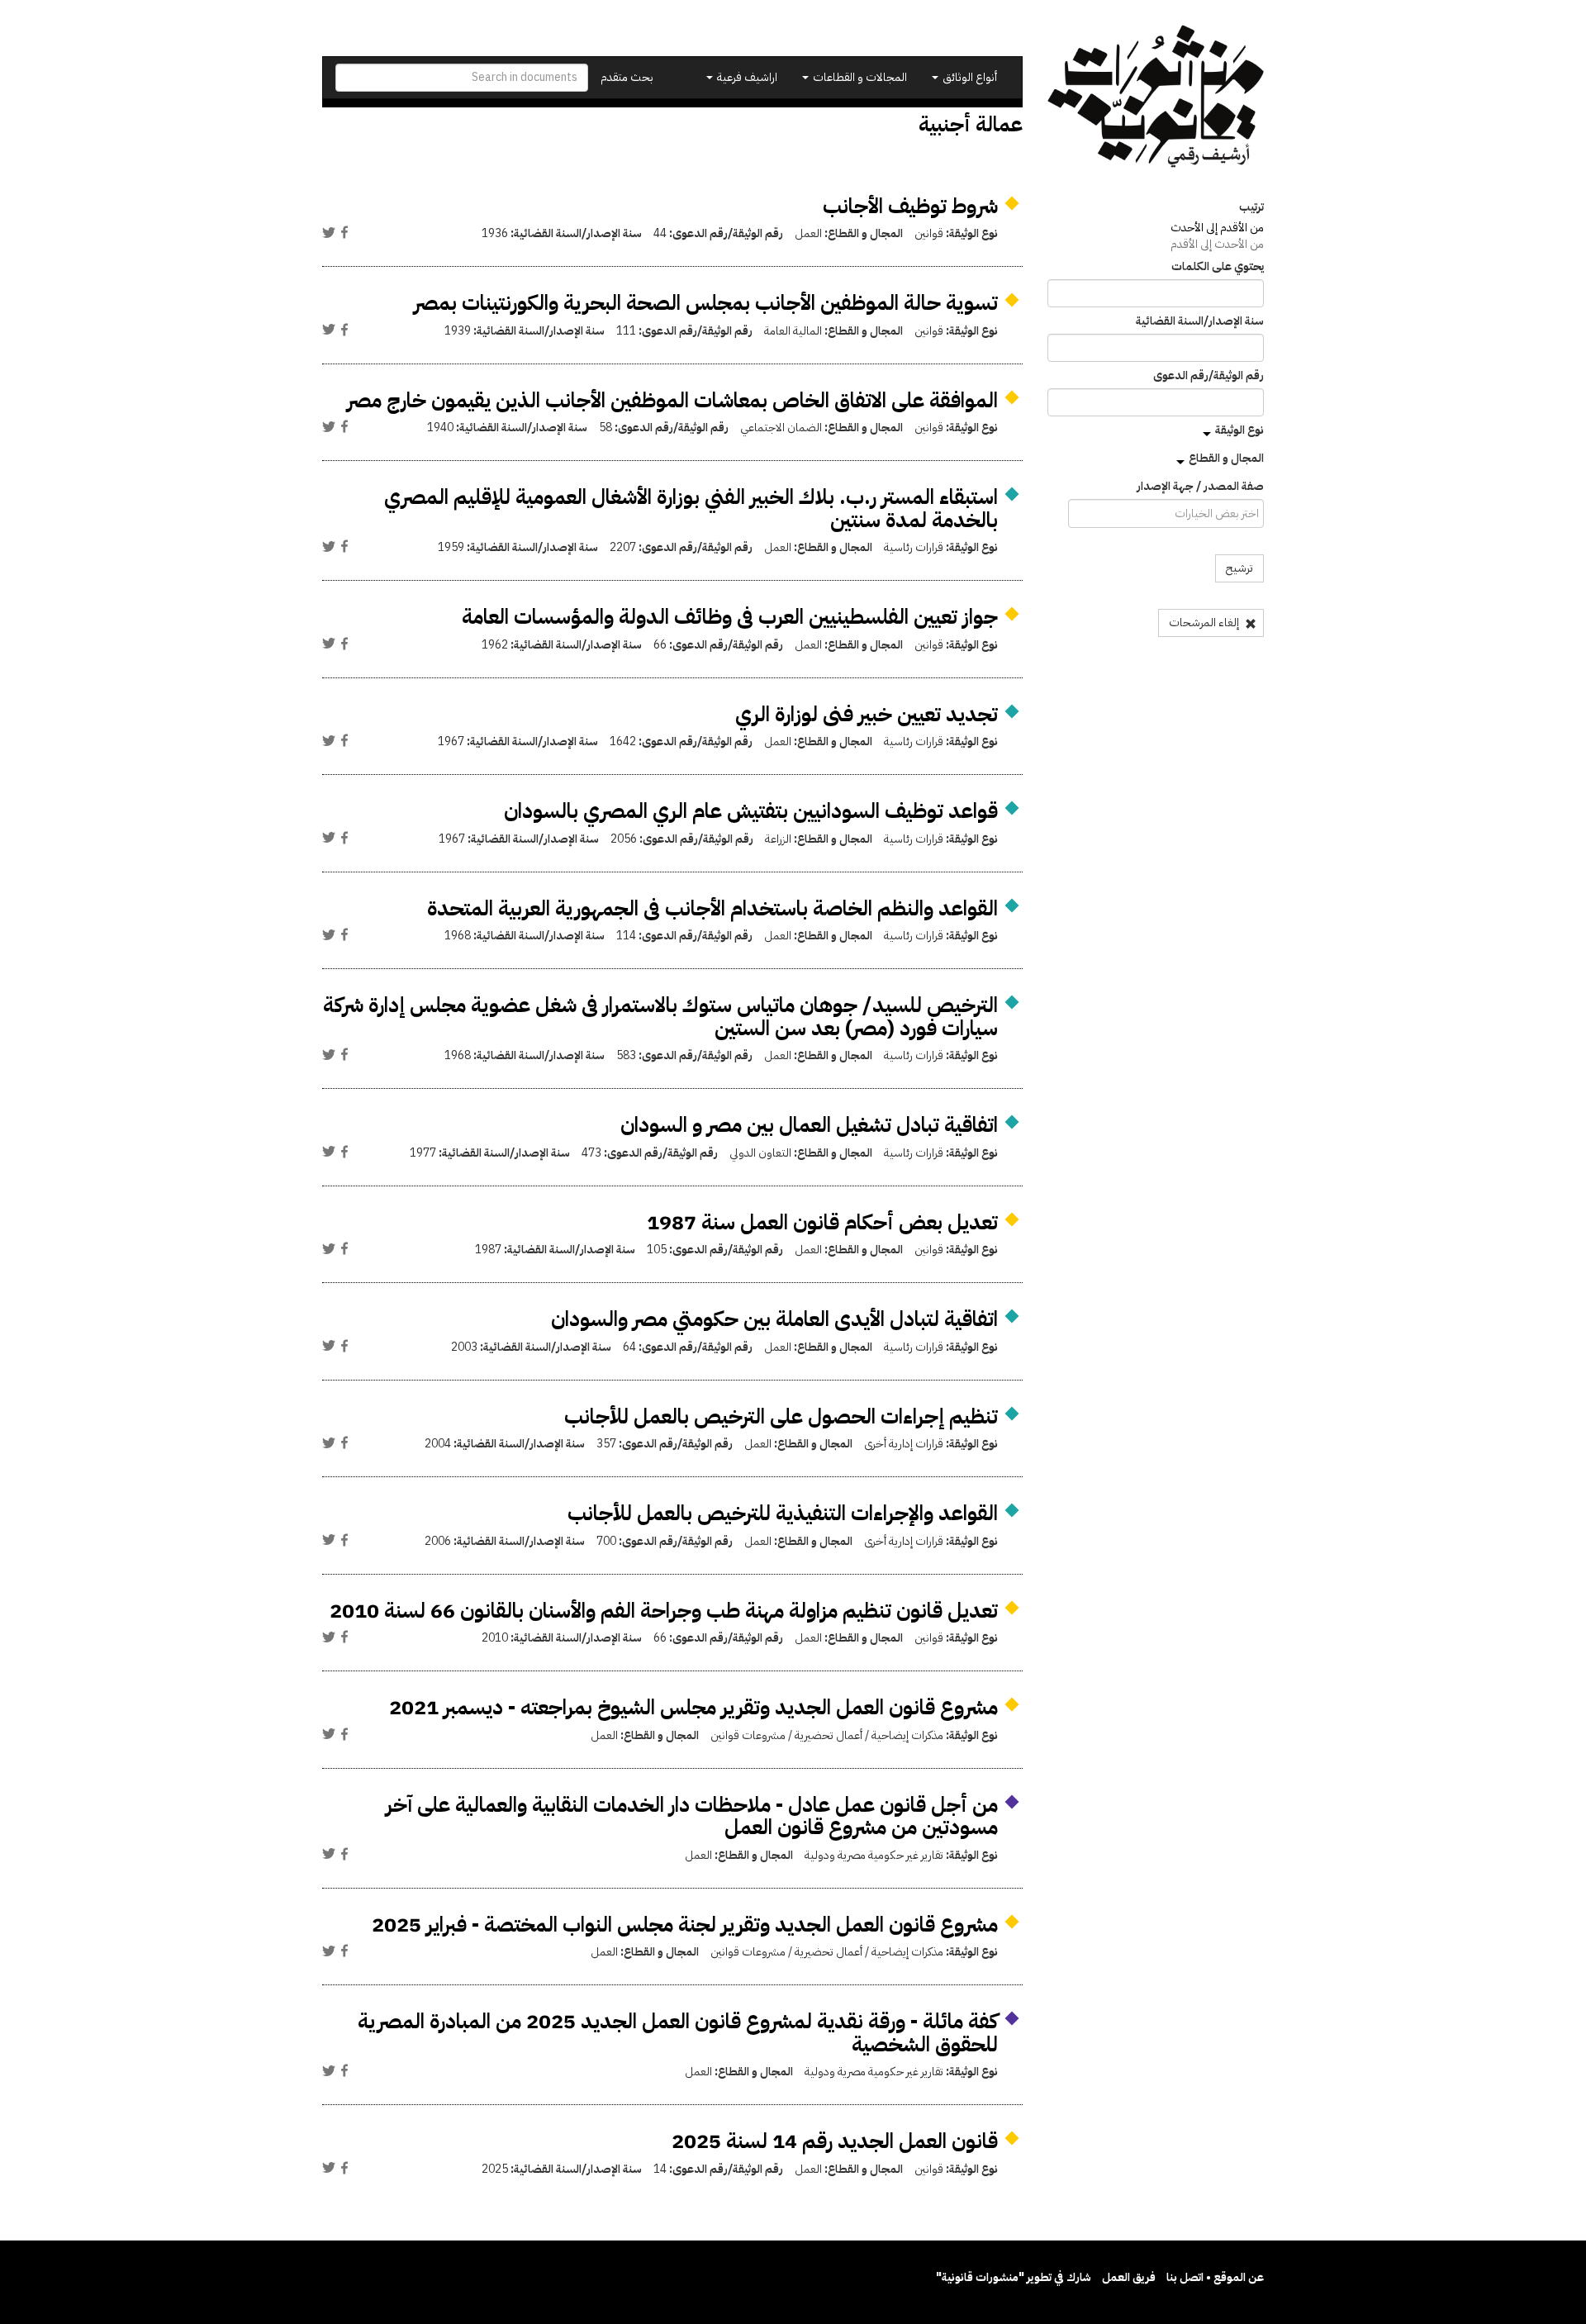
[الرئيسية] (1156, 96)
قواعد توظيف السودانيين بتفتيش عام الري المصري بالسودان (751, 811)
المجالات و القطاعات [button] (859, 77)
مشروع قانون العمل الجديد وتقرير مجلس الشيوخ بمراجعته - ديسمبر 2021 (693, 1707)
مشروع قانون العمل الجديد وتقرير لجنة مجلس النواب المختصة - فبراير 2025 (685, 1925)
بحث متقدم (627, 77)
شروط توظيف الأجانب (910, 206)
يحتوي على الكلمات (1218, 267)
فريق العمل (1129, 2277)
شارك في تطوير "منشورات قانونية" (1014, 2277)
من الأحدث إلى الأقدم (1217, 244)
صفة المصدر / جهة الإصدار (1200, 487)
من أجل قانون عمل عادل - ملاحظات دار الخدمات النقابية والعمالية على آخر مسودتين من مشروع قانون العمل (692, 1816)
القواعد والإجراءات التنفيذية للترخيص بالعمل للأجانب (783, 1513)
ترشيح (1239, 568)
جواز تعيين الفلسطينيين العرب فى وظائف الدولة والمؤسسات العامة (730, 617)
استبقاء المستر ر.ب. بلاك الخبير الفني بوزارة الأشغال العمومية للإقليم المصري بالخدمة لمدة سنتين (691, 509)
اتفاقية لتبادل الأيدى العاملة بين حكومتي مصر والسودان (774, 1319)
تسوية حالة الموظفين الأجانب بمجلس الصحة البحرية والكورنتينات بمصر (706, 303)
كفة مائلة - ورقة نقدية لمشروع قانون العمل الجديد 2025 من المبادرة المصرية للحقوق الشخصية (678, 2033)
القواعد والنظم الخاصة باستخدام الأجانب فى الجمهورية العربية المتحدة (712, 908)
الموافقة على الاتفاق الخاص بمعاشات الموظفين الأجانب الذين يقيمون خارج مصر (672, 400)
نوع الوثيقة (1239, 430)
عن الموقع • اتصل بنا (1215, 2277)
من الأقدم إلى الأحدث (1217, 228)
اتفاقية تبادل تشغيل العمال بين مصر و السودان (809, 1125)
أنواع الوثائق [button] (969, 77)
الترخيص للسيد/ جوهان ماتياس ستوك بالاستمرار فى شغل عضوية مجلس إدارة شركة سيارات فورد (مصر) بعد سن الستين (660, 1017)
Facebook (344, 232)
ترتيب (1251, 207)
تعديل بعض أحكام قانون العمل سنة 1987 (822, 1222)
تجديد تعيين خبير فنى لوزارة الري (867, 714)
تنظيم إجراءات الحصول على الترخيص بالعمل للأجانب (781, 1416)
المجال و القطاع (1226, 458)
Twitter (329, 232)
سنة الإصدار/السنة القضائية (1200, 321)
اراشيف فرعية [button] (746, 77)
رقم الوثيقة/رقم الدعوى (1208, 376)
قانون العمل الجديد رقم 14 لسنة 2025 (835, 2141)
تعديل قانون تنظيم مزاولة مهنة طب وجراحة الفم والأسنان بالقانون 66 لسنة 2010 (664, 1611)
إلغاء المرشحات (1205, 623)
